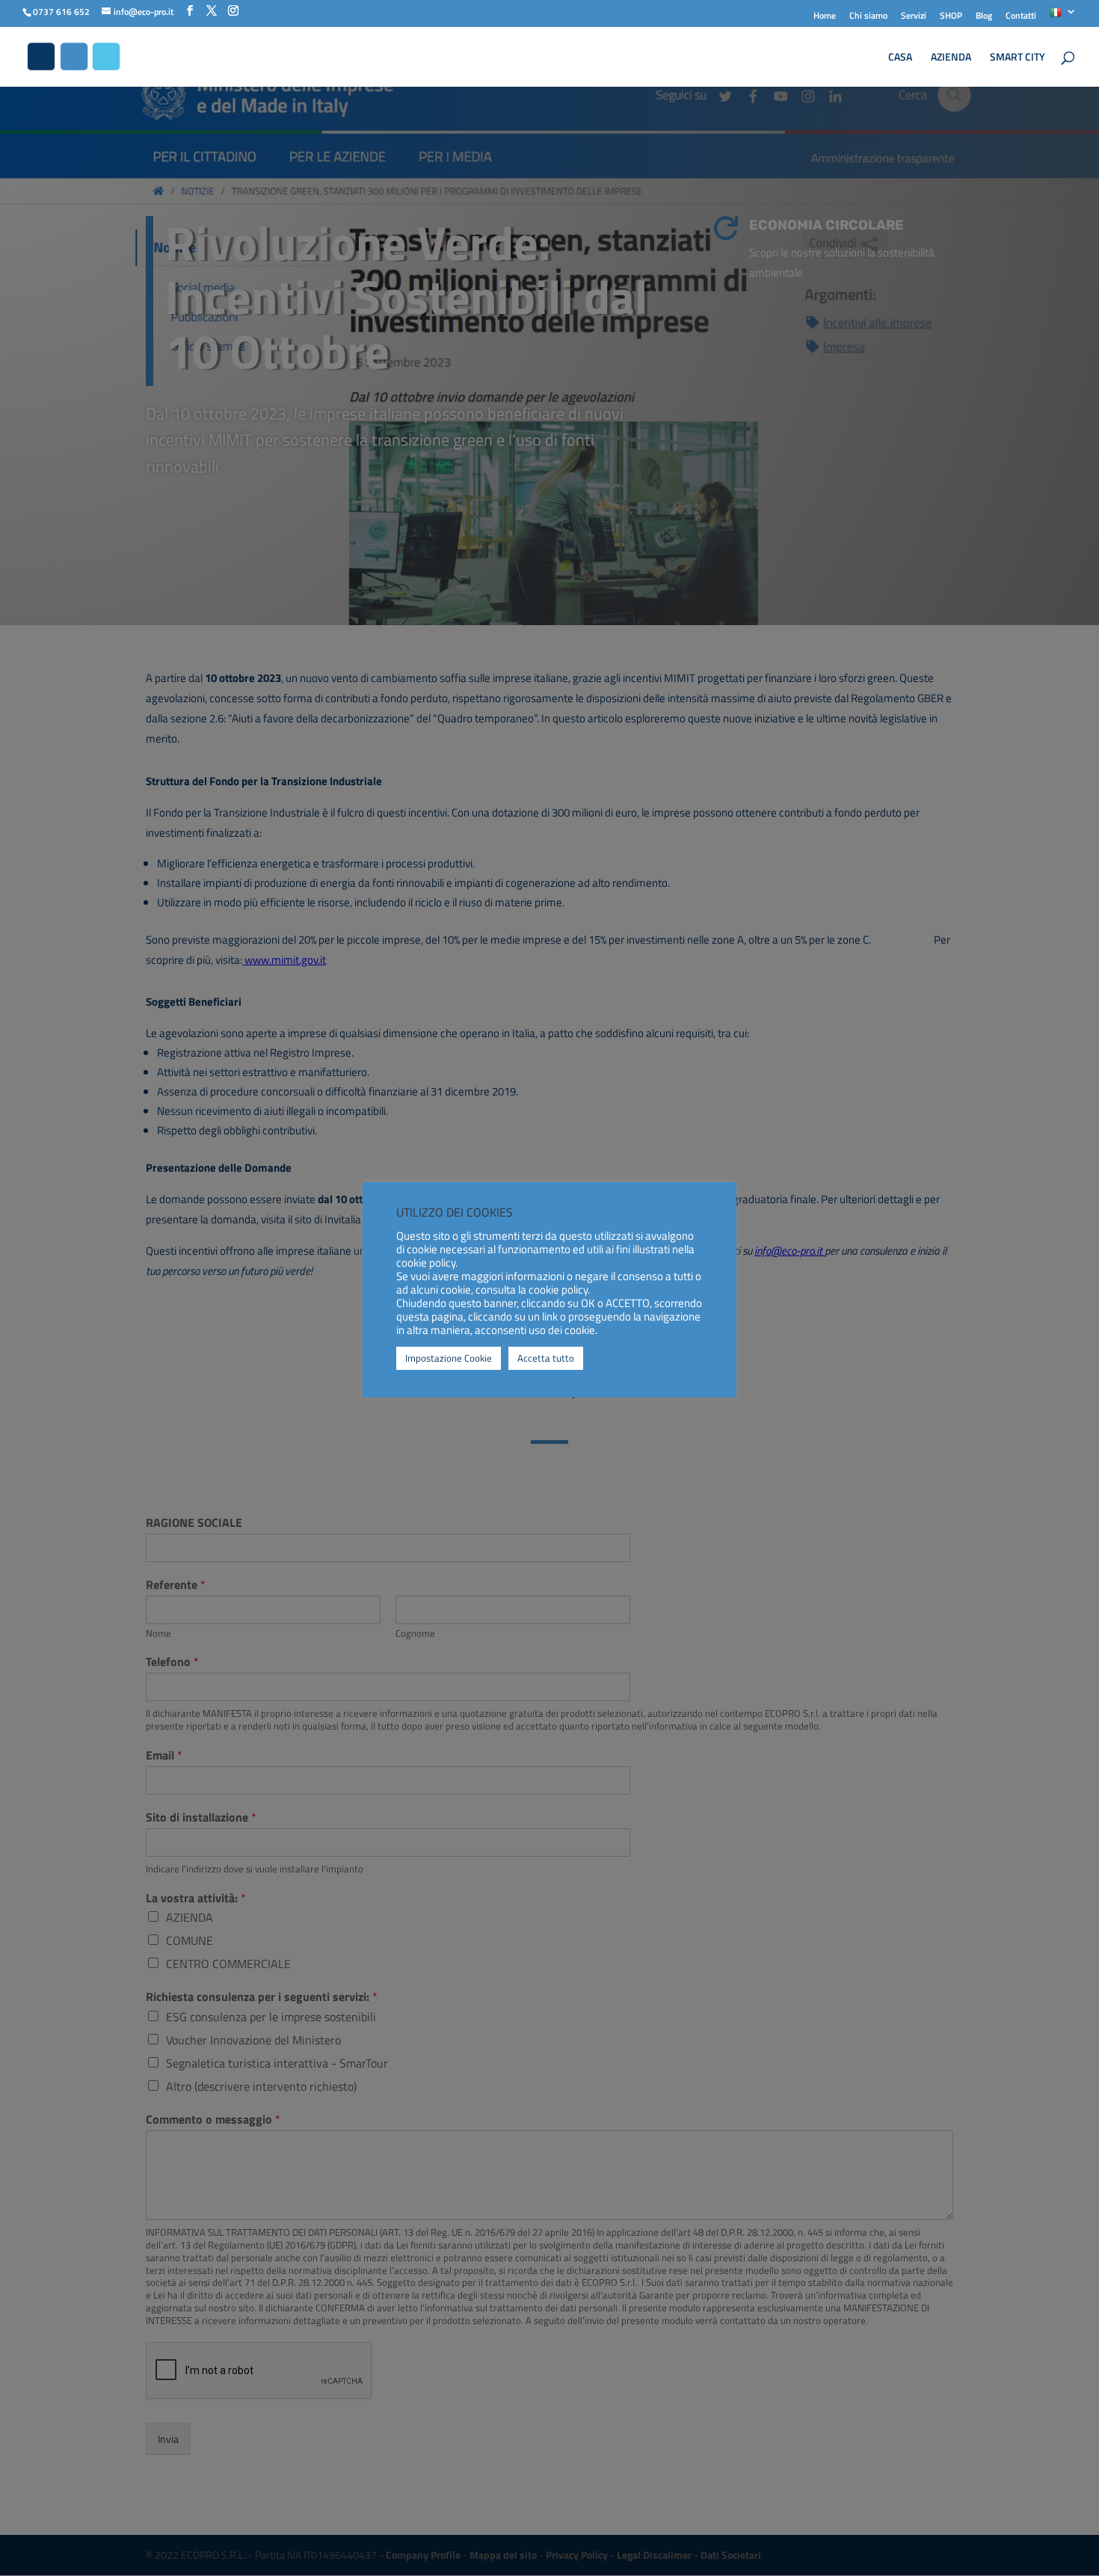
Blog (984, 17)
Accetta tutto (546, 1358)
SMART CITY (1018, 58)
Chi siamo (868, 17)
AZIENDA (951, 58)
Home (825, 17)
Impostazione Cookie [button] (449, 1358)
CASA (900, 58)
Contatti (1021, 17)
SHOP (951, 17)
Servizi (914, 17)
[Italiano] (1063, 17)
